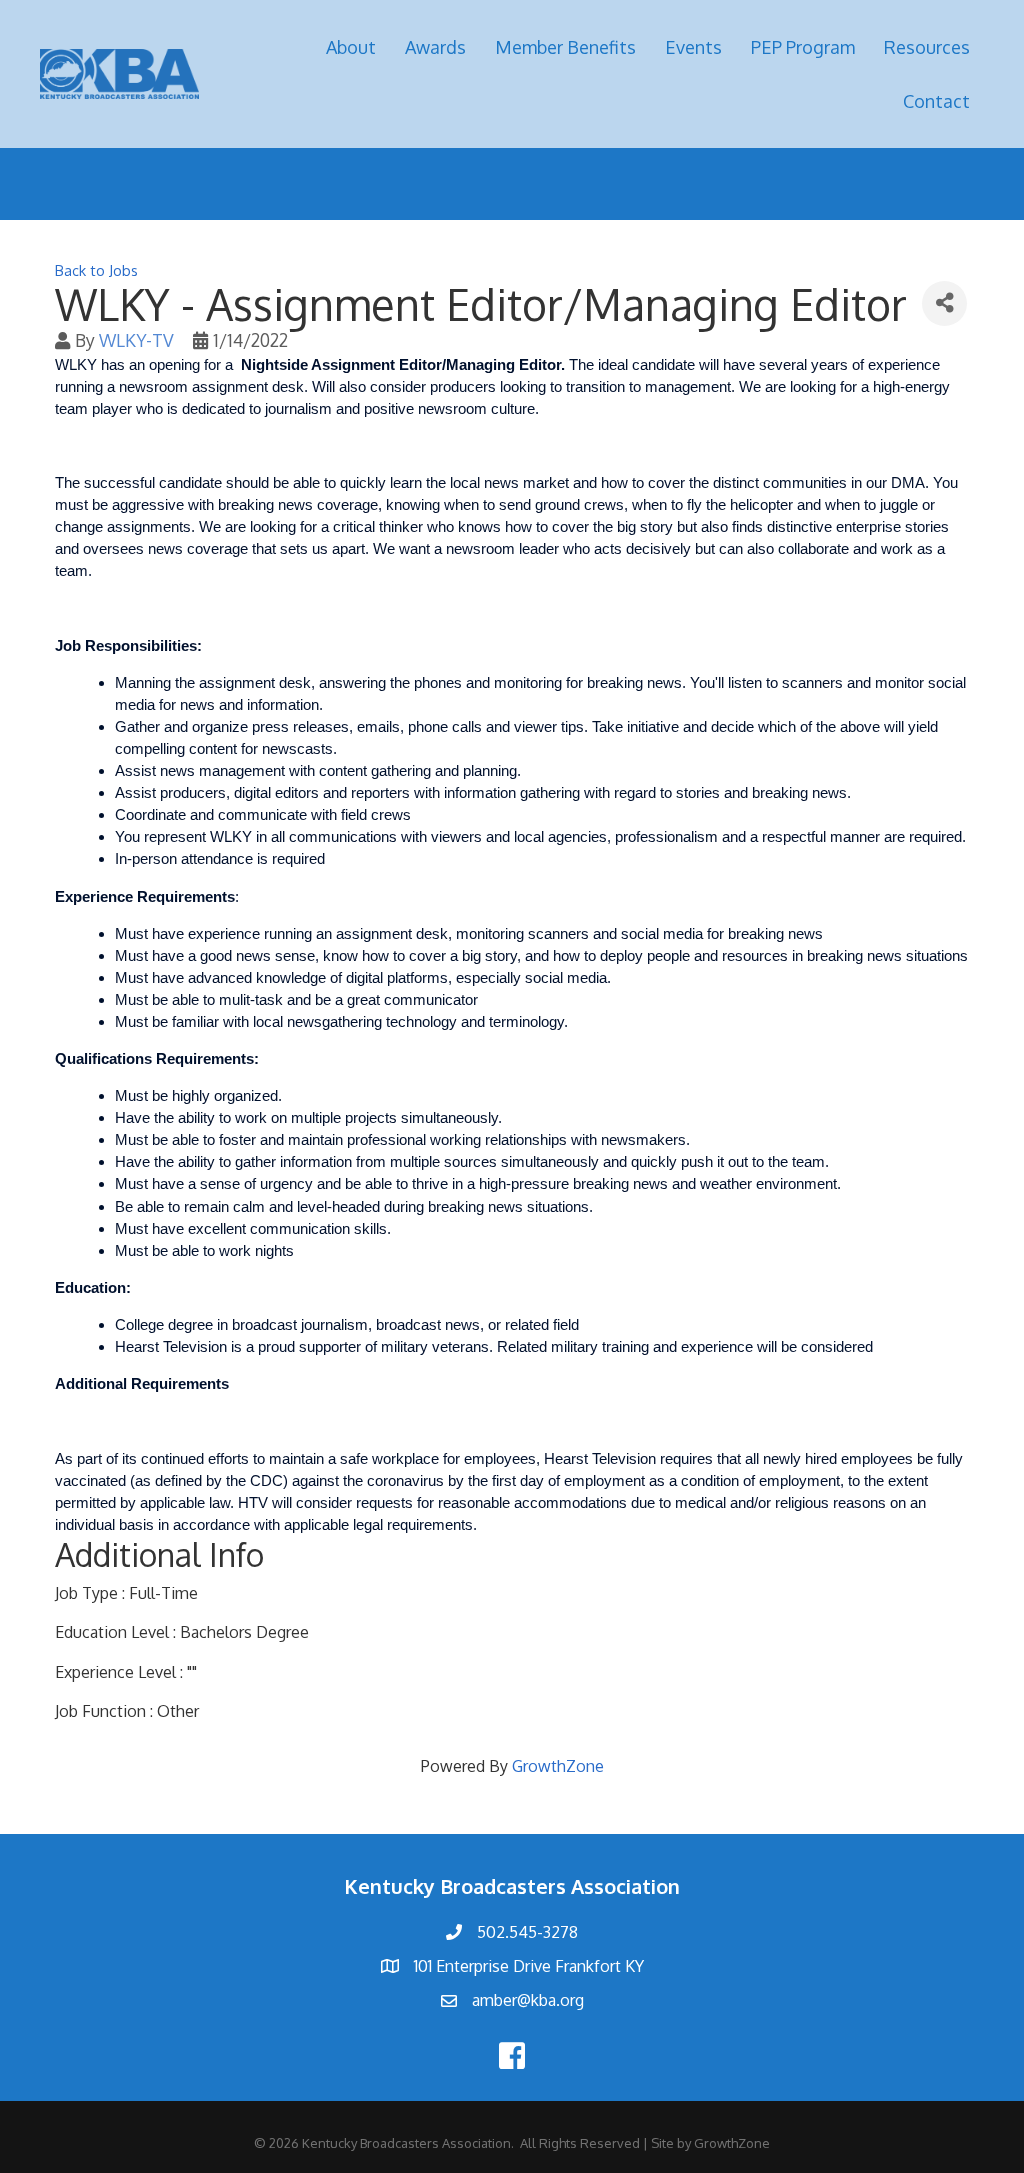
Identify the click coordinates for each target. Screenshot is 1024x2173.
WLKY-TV (136, 340)
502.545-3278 (527, 1932)
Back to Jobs (96, 270)
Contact (936, 101)
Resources (927, 47)
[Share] (944, 303)
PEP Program (803, 47)
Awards (435, 47)
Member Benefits (565, 47)
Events (693, 47)
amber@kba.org (528, 2000)
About (351, 47)
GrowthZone (558, 1766)
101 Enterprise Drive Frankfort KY (529, 1966)
